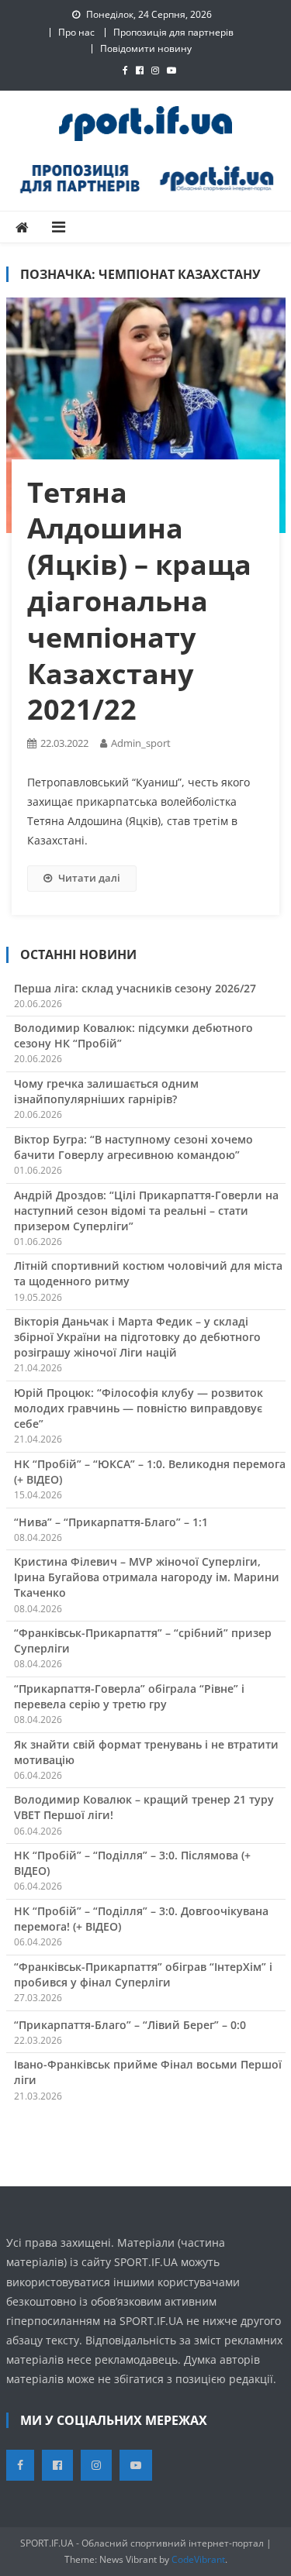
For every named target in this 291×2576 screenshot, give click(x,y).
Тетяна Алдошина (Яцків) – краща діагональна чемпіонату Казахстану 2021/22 (139, 601)
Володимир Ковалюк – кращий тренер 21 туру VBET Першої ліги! (144, 1807)
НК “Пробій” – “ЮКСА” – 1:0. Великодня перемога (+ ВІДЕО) (150, 1472)
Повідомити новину (146, 48)
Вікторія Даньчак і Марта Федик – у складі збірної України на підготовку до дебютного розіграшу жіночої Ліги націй (137, 1337)
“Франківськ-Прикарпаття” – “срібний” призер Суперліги (143, 1641)
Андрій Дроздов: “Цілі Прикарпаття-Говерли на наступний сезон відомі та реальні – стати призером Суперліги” (146, 1211)
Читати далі (89, 878)
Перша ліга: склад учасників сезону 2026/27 (135, 988)
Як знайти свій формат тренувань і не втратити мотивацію (146, 1752)
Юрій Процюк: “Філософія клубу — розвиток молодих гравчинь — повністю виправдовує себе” (139, 1408)
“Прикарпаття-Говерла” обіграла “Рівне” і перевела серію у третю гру (129, 1696)
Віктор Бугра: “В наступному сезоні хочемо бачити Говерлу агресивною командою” (133, 1147)
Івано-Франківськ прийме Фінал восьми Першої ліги (148, 2072)
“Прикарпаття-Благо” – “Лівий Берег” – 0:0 (130, 2025)
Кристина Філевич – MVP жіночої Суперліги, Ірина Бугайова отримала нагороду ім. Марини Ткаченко (147, 1577)
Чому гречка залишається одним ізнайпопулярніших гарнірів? (106, 1091)
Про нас (76, 32)
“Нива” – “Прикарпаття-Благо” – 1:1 (111, 1522)
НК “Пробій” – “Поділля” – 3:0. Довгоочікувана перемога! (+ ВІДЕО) (141, 1919)
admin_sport (141, 743)
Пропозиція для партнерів (173, 32)
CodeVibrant (198, 2559)
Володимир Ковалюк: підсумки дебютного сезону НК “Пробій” (133, 1035)
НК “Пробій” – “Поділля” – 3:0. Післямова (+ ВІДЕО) (132, 1863)
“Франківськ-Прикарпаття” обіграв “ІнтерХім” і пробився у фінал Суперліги (143, 1974)
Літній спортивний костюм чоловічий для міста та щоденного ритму (148, 1273)
